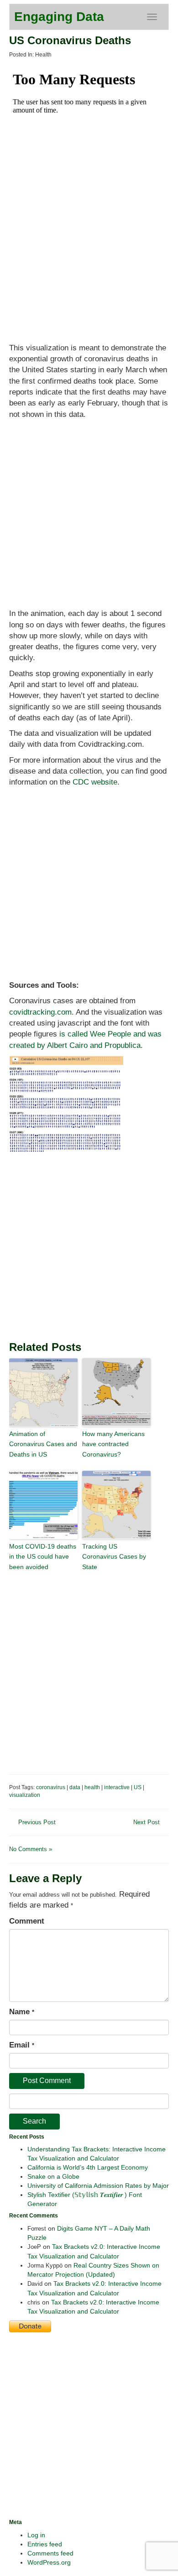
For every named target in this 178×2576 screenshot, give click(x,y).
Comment (27, 1921)
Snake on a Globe (53, 2176)
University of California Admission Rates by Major (98, 2186)
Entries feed (45, 2544)
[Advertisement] (89, 561)
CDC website (95, 782)
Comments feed (50, 2553)
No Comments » (31, 1849)
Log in (36, 2535)
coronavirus (51, 1787)
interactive (117, 1787)
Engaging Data (59, 17)
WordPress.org (49, 2562)
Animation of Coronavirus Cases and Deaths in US (43, 1444)
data (75, 1787)
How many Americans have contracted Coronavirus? (113, 1444)
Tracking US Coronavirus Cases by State (114, 1557)
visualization (25, 1795)
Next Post (147, 1822)
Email (22, 2045)
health (92, 1787)
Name (22, 2012)
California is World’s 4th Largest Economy (88, 2167)
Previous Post (37, 1822)
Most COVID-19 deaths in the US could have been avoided (43, 1557)
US (138, 1787)
